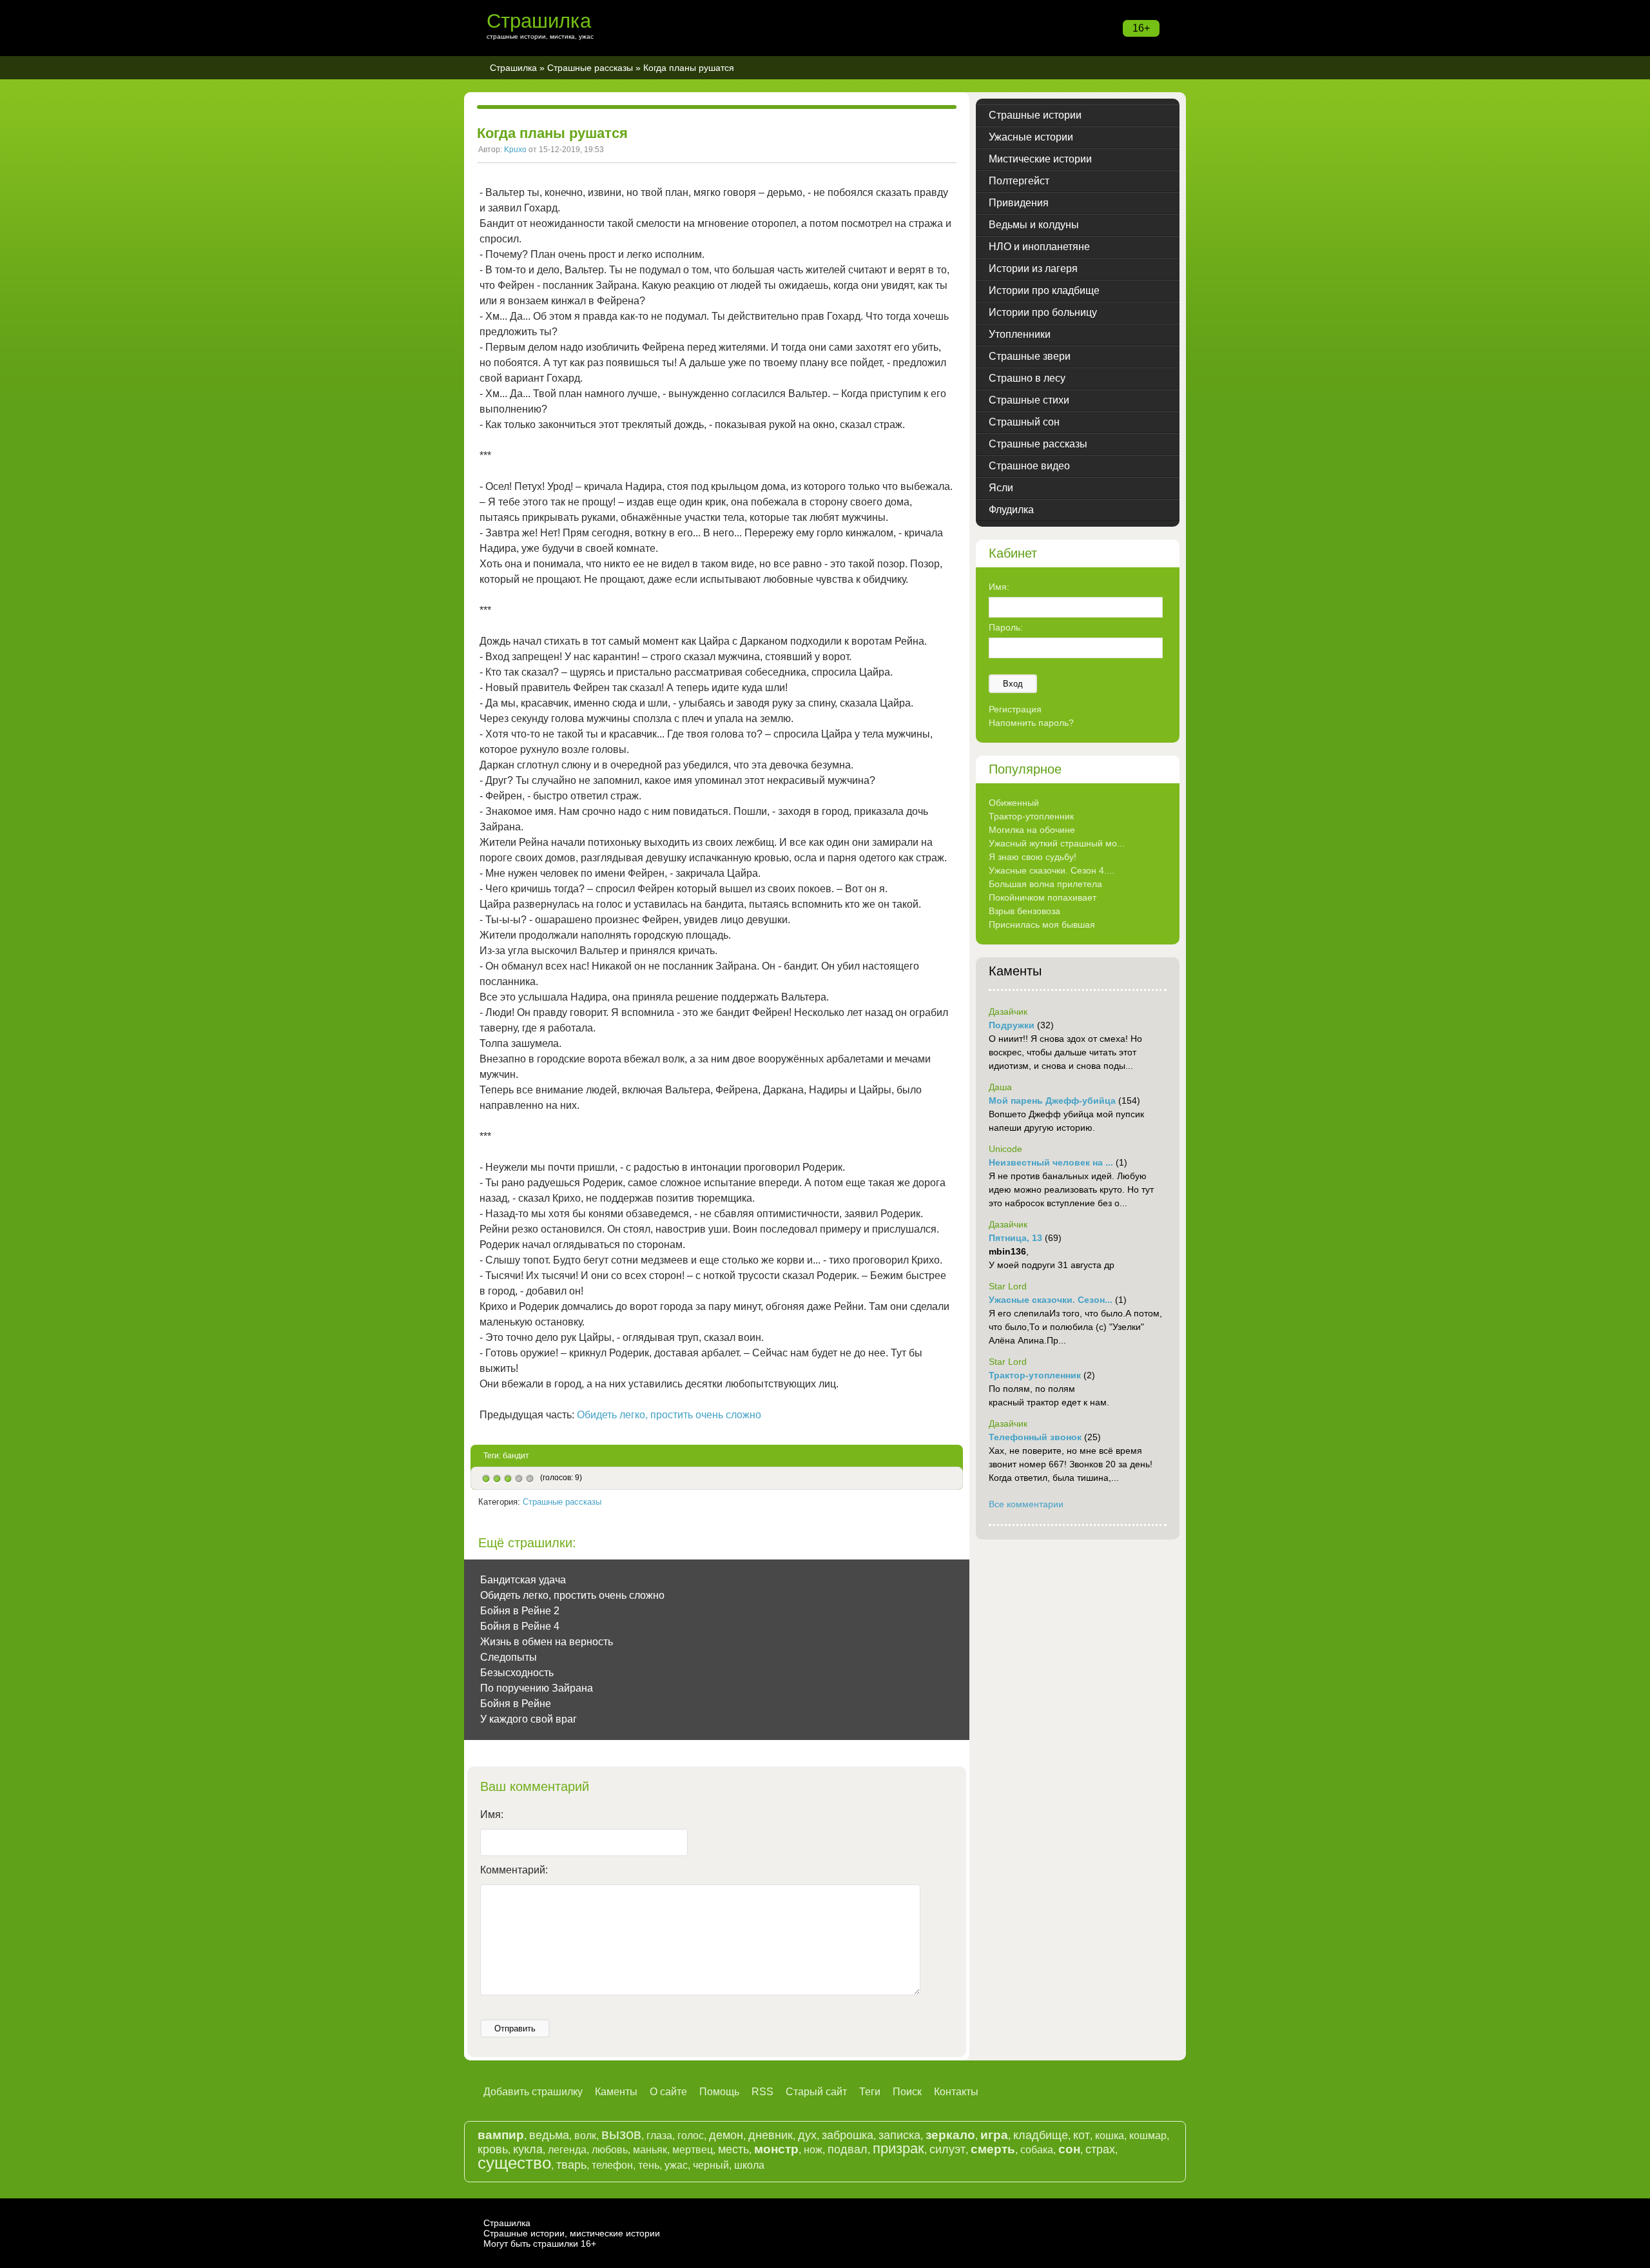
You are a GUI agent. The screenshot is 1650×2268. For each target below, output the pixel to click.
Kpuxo (515, 150)
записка (899, 2135)
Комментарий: (514, 1870)
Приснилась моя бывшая (1042, 924)
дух (807, 2135)
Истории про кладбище (1044, 290)
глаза (659, 2136)
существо (514, 2163)
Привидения (1019, 203)
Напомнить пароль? (1031, 723)
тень (649, 2165)
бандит (516, 1456)
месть (733, 2149)
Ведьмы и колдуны (1034, 225)
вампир (501, 2135)
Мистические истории (1040, 159)
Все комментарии (1026, 1504)
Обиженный (1014, 803)
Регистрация (1015, 709)
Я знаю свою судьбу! (1033, 857)
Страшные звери (1030, 356)
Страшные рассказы (590, 68)
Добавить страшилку (533, 2092)
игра (994, 2135)
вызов (621, 2134)
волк (585, 2136)
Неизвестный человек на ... (1051, 1162)
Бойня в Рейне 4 (520, 1626)
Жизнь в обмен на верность (547, 1642)
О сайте (668, 2092)
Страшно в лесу (1027, 378)
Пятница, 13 (1015, 1238)
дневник (771, 2135)
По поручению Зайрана (537, 1688)
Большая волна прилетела (1045, 884)
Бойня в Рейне (516, 1704)
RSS (762, 2092)
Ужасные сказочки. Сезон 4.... (1052, 870)
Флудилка (1011, 510)
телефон (612, 2165)
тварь (571, 2165)
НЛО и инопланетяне (1039, 247)
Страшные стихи (1029, 400)
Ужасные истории (1031, 137)
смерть (993, 2149)
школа (749, 2165)
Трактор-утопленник (1031, 816)
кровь (493, 2149)
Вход (1013, 684)
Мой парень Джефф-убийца (1052, 1100)
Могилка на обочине (1032, 830)
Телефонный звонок (1035, 1437)
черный (711, 2165)
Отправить (515, 2028)
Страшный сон (1024, 422)
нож (813, 2150)
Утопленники (1020, 334)
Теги (870, 2092)
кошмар (1148, 2136)
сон (1069, 2149)
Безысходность (517, 1673)
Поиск (907, 2092)
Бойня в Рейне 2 (520, 1611)
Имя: (492, 1814)
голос (691, 2136)
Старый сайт (816, 2092)
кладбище (1041, 2135)
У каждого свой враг (529, 1719)
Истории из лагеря (1033, 269)
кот (1082, 2135)
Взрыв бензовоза (1024, 911)
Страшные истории (1035, 115)
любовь (610, 2150)
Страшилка (539, 21)
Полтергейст (1019, 181)
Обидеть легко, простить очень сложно (669, 1415)
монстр (776, 2149)
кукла (528, 2149)
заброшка (848, 2135)
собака (1037, 2150)
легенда (567, 2150)
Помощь (719, 2092)
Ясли (1001, 488)
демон (726, 2135)
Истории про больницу (1043, 312)
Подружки (1012, 1025)
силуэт (947, 2149)
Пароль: (1006, 627)
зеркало (950, 2135)
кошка (1110, 2136)
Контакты (956, 2092)
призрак (898, 2148)
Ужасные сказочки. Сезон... (1051, 1300)
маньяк (650, 2150)
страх (1100, 2149)
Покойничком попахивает (1043, 897)
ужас (676, 2165)
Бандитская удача (523, 1580)
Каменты (616, 2092)
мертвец (693, 2150)
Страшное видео (1029, 466)
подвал (848, 2149)
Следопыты (509, 1657)
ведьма (549, 2135)
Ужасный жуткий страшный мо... (1057, 843)
